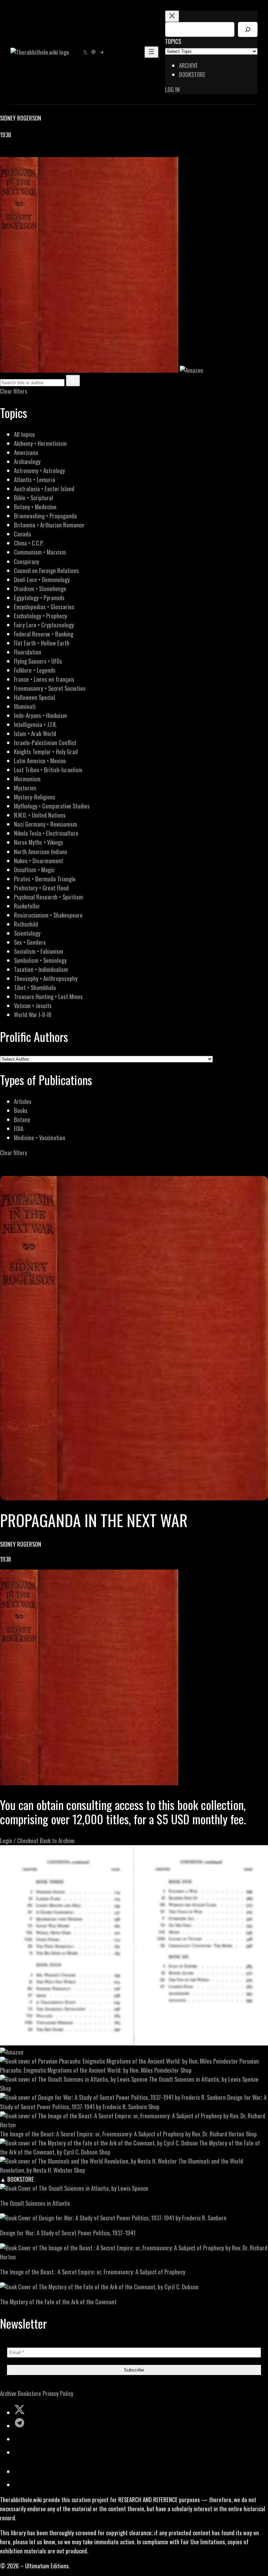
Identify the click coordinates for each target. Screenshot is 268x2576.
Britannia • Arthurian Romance (49, 525)
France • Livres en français (44, 679)
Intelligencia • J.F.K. (35, 724)
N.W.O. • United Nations (40, 815)
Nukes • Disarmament (39, 861)
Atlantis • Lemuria (35, 479)
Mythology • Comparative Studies (52, 806)
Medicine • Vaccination (40, 1138)
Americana (26, 452)
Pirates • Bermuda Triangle (45, 879)
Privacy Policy (58, 2393)
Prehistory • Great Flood (41, 888)
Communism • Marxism (40, 552)
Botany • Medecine (35, 507)
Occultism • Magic (34, 870)
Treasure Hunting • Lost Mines (48, 996)
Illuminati (25, 706)
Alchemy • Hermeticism (40, 443)
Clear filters (14, 391)
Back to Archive (57, 1840)
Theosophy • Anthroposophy (46, 978)
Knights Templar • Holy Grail (46, 752)
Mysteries (25, 788)
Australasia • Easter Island (44, 489)
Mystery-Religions (35, 797)
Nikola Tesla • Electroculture (46, 833)
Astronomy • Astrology (39, 470)
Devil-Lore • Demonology (42, 579)
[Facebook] (4, 152)
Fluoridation (28, 652)
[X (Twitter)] (13, 152)
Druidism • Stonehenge (40, 589)
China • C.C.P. (29, 543)
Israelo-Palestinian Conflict (45, 742)
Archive (8, 2393)
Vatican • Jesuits (33, 1005)
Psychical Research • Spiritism (49, 897)
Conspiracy (27, 561)
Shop (186, 2070)
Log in (172, 89)
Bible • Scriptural (33, 498)
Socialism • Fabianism (39, 951)
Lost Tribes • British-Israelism (48, 770)
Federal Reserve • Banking (44, 634)
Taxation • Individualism (41, 969)
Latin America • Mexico (40, 761)
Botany (22, 1119)
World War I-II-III (33, 1015)
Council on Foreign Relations (46, 570)
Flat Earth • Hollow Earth (42, 643)
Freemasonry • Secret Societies (50, 688)
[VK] (21, 152)
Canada (23, 534)
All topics (24, 434)
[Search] (248, 29)
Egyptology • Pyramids (39, 598)
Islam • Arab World (35, 733)
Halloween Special (35, 697)
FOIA (19, 1128)
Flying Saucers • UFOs (38, 661)
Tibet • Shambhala (35, 987)
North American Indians (41, 852)
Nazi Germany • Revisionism (46, 824)
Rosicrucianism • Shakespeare (48, 915)
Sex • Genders (30, 942)
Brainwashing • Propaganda (45, 516)
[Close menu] (172, 16)
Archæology (27, 461)
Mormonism (27, 779)
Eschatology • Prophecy (40, 616)
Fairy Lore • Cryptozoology (44, 625)
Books (21, 1110)
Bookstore (29, 2393)
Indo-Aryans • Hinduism (40, 715)
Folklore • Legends (35, 670)
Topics (173, 41)
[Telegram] (29, 152)
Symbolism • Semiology (40, 960)
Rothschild (26, 924)
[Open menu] (151, 52)
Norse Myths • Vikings (39, 842)
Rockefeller (27, 906)
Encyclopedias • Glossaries (44, 607)
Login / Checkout (19, 1840)
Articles (23, 1101)
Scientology (27, 933)
